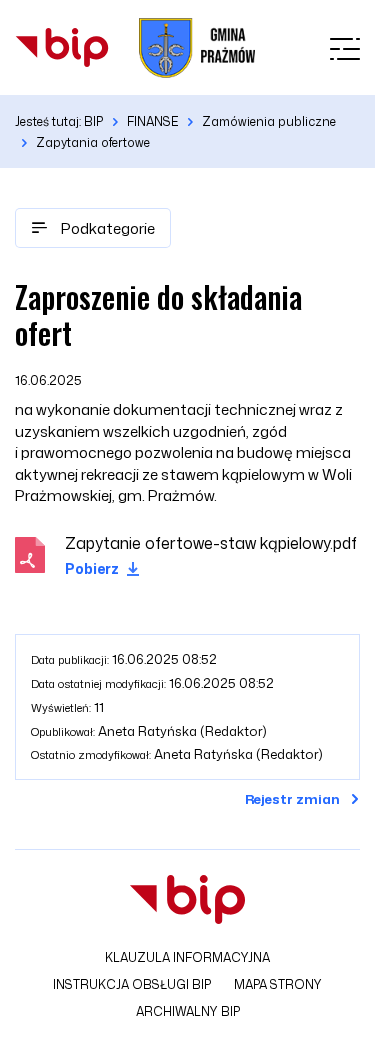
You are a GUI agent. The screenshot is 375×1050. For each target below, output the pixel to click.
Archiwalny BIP (188, 1011)
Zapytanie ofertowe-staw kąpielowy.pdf (211, 543)
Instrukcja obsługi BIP (132, 984)
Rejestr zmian (292, 799)
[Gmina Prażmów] (62, 47)
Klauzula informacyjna (187, 957)
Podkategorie (106, 228)
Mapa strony (278, 984)
